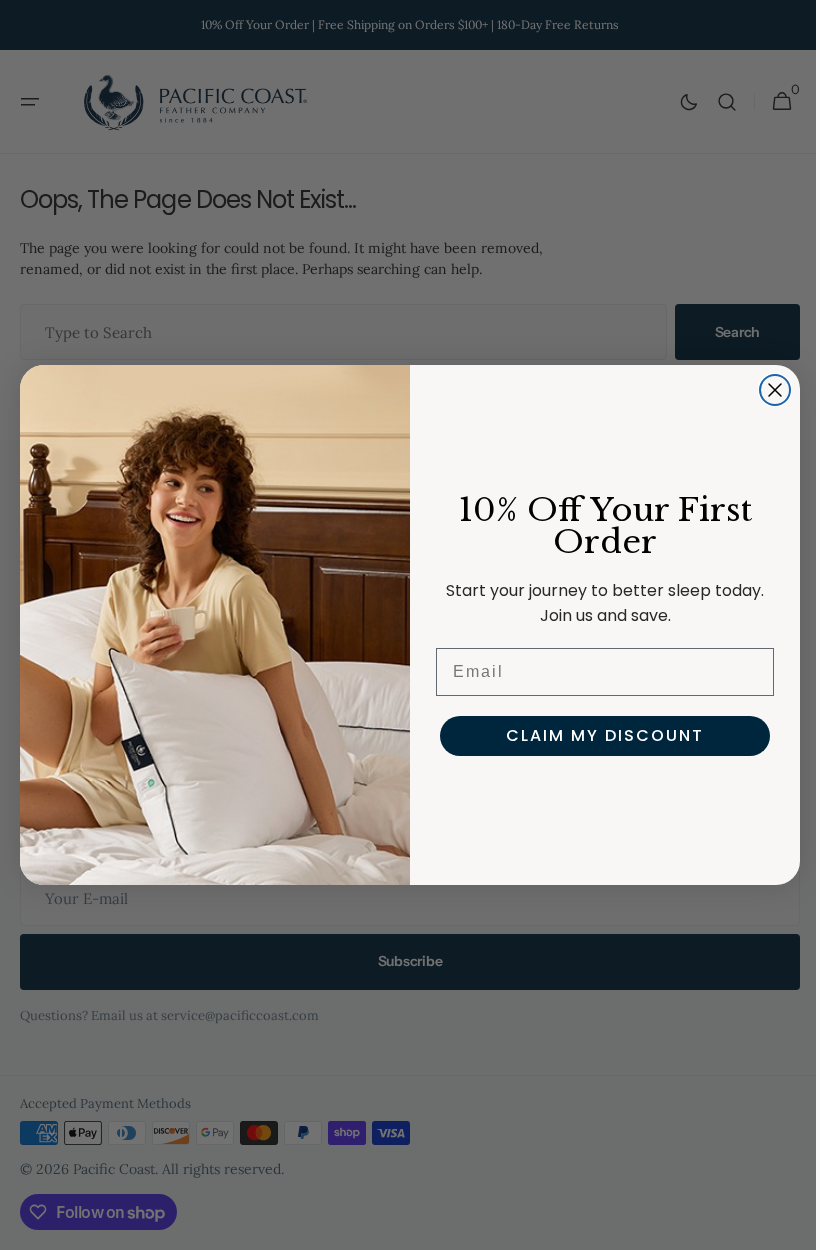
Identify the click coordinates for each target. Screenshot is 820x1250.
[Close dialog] (768, 390)
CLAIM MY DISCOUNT (598, 735)
